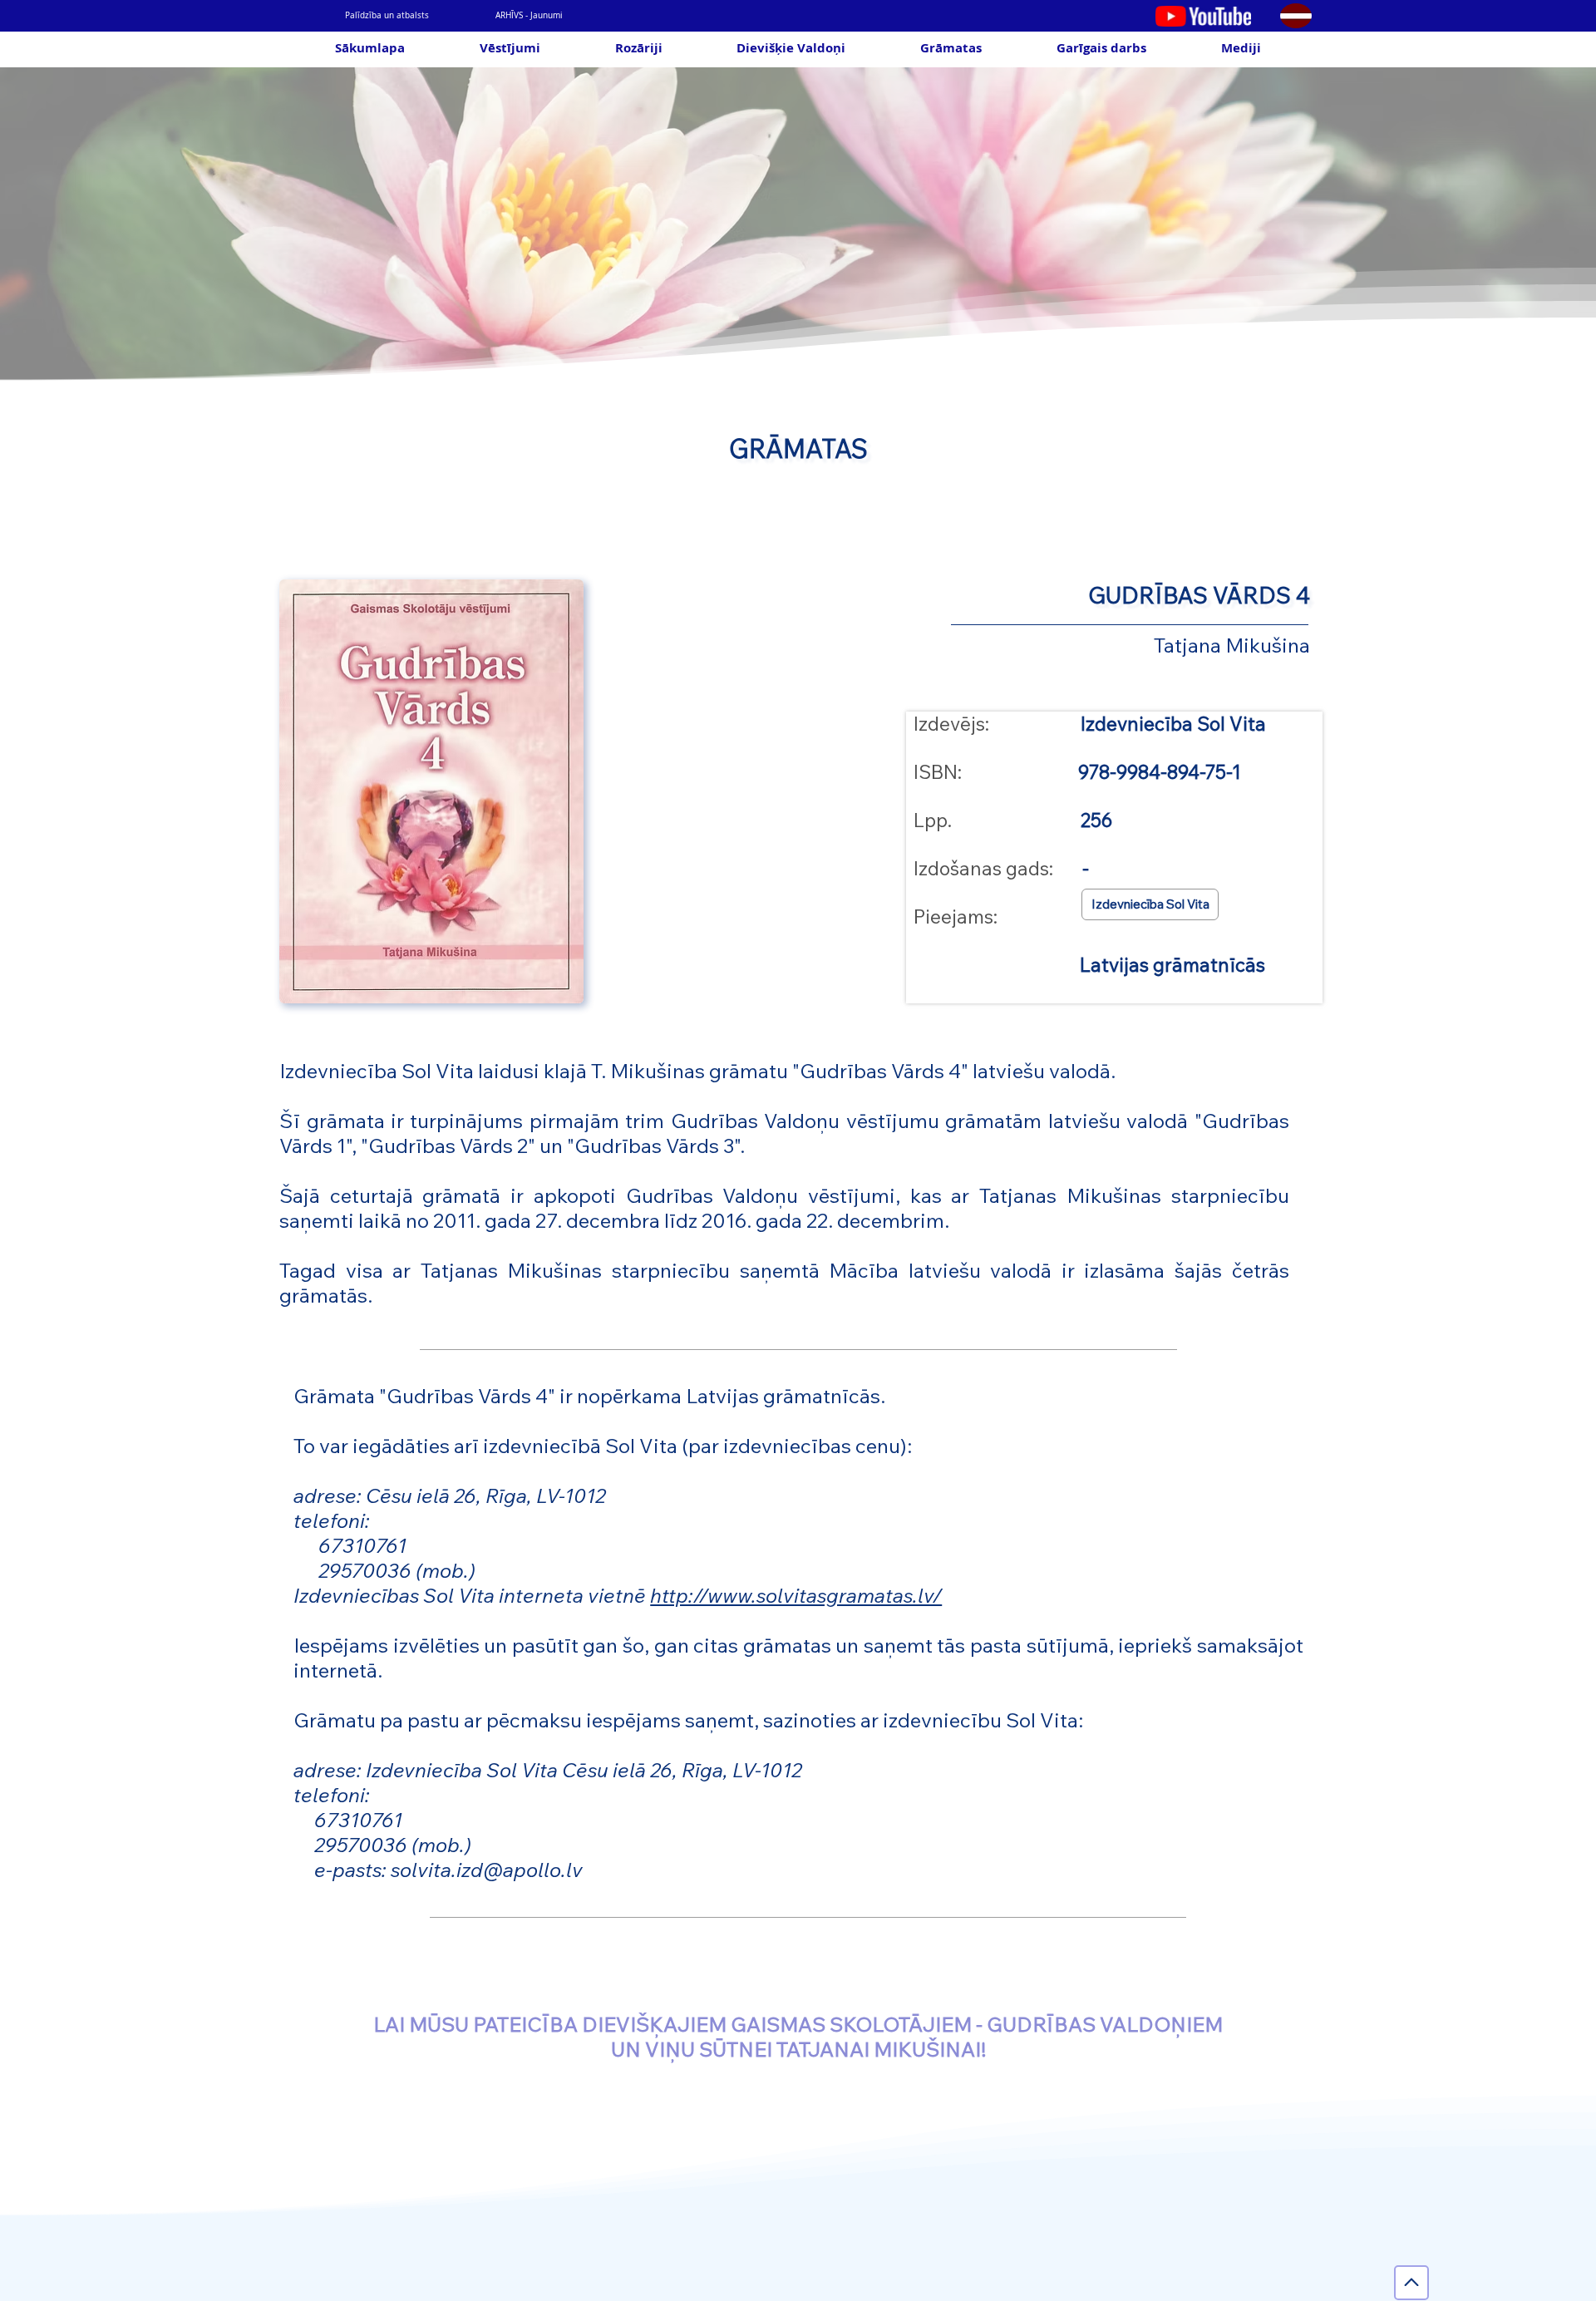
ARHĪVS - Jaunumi (529, 15)
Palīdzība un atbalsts (387, 15)
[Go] (1411, 2283)
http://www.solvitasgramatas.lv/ (796, 1595)
